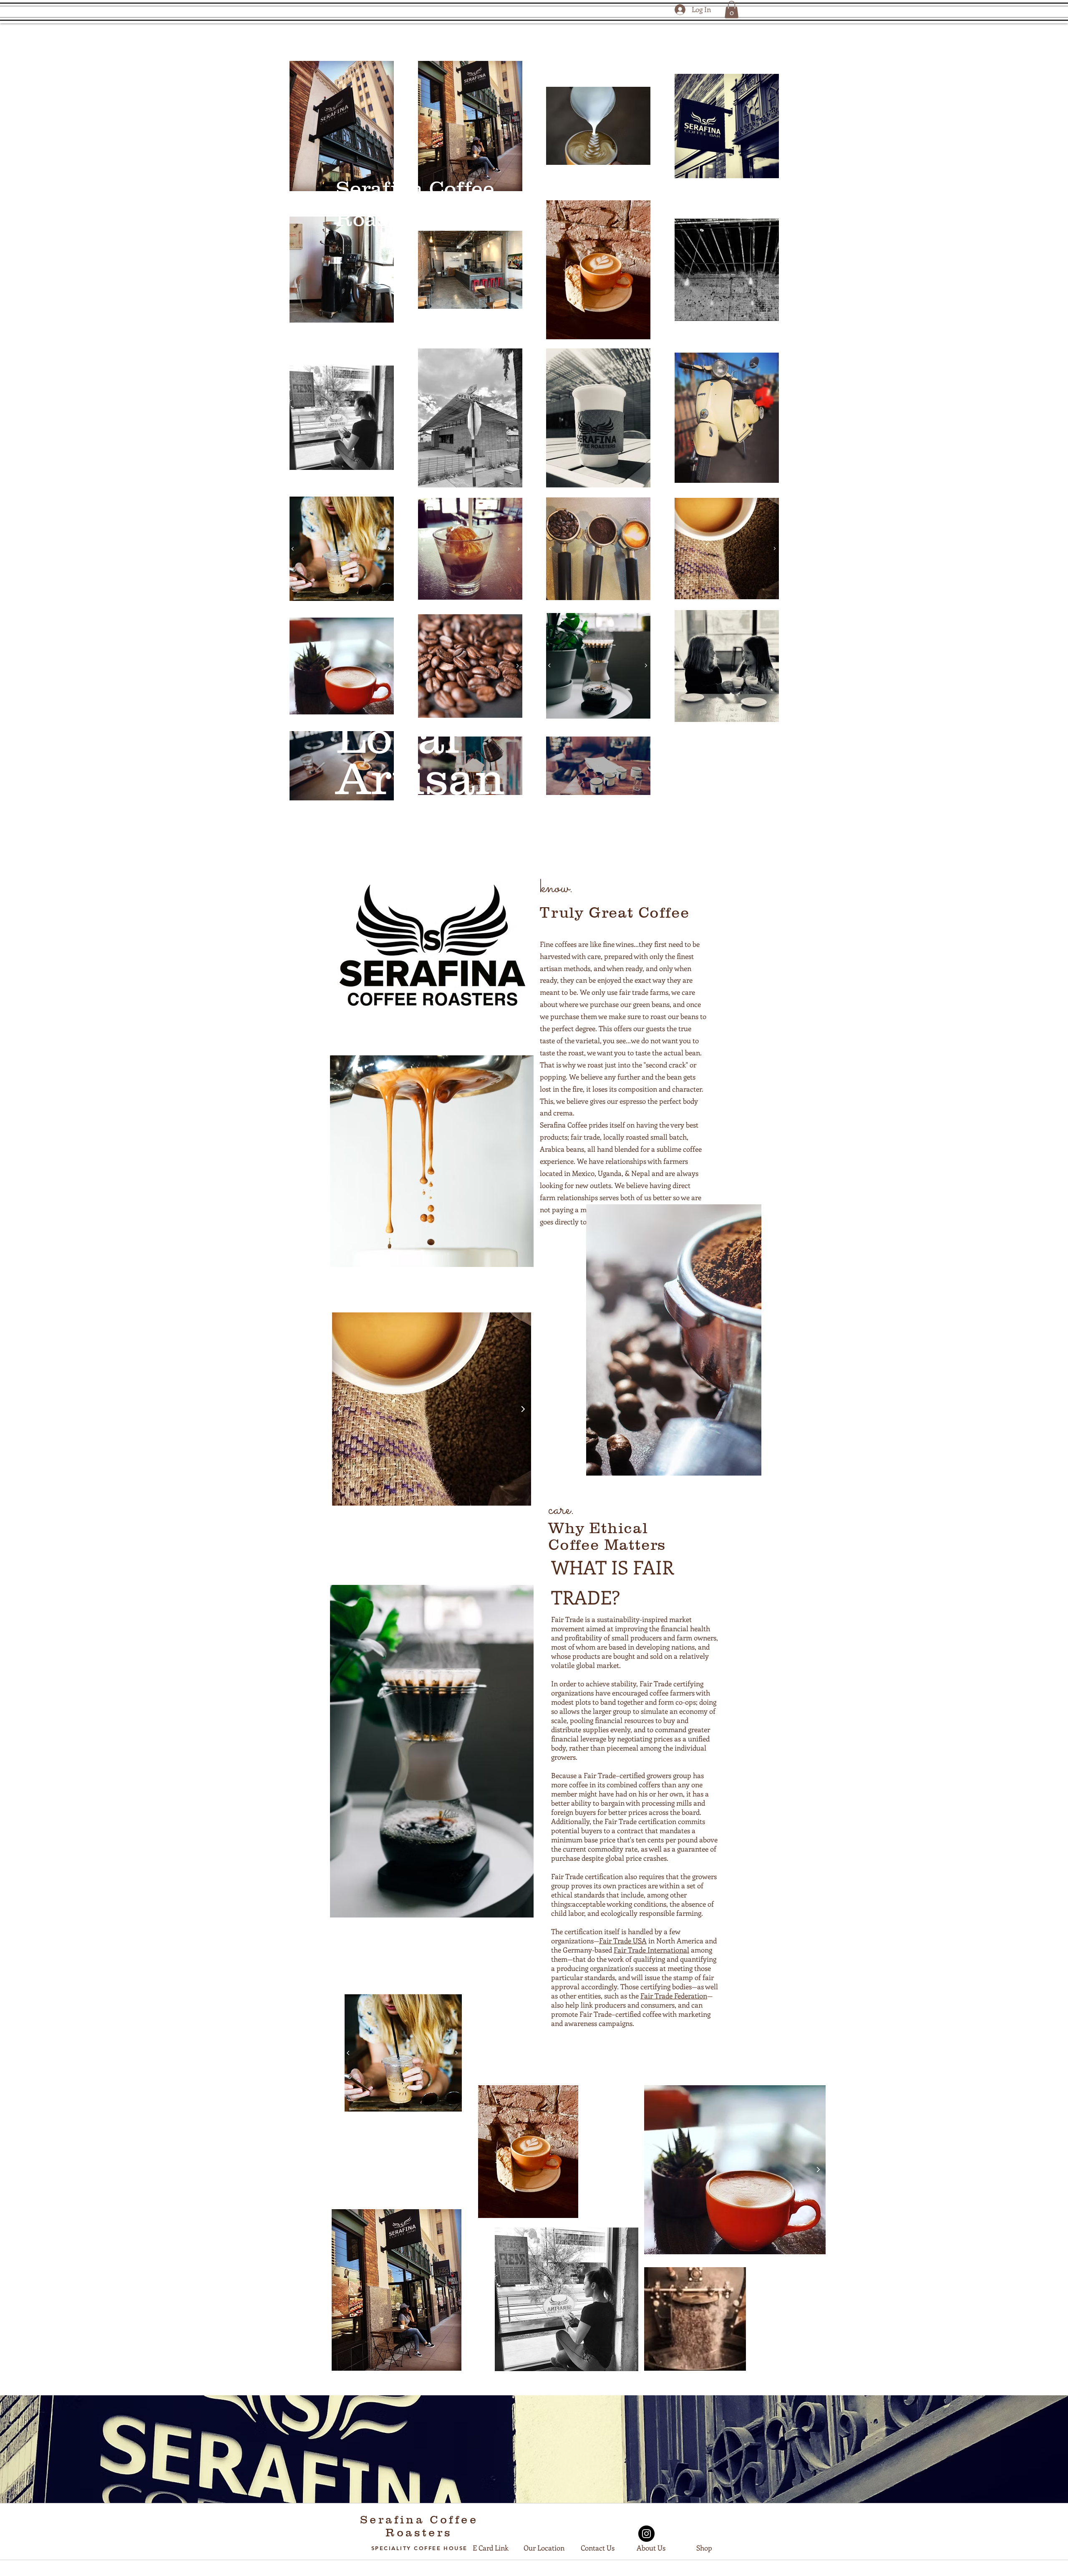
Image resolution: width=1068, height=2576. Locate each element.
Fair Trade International (651, 1950)
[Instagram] (646, 2534)
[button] (732, 10)
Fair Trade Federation (674, 1996)
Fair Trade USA (623, 1940)
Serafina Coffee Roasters (419, 2526)
